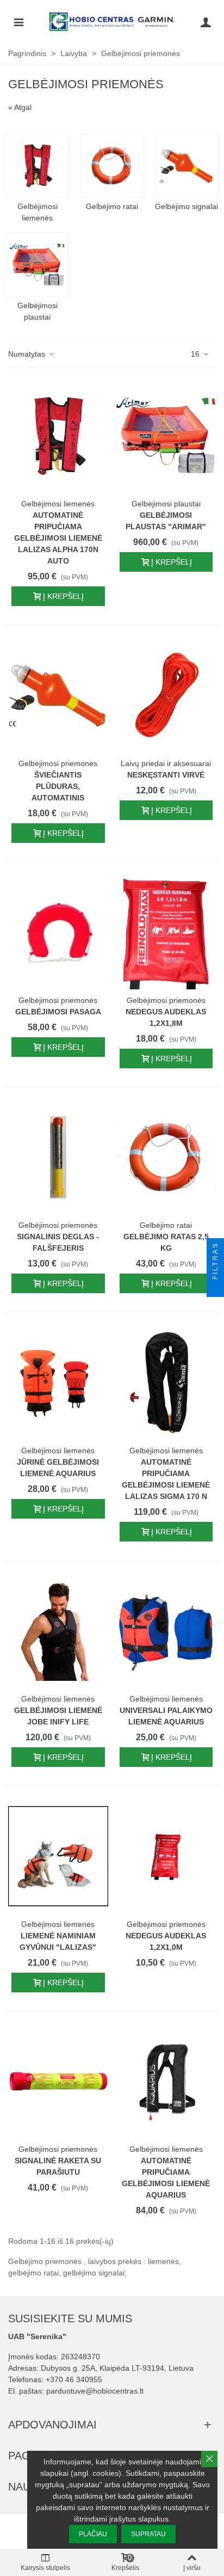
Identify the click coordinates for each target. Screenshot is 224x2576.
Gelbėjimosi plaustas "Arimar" (166, 521)
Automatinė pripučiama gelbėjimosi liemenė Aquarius (166, 2178)
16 (196, 354)
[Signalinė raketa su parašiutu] (58, 2082)
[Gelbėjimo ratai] (112, 166)
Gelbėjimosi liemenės (38, 212)
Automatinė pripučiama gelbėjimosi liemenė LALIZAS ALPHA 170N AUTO (58, 538)
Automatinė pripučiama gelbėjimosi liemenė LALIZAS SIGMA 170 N (166, 1479)
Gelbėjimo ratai (112, 206)
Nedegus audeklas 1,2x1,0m (166, 1941)
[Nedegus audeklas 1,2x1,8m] (166, 932)
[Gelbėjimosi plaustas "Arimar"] (166, 436)
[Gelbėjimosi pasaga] (58, 932)
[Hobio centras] (112, 22)
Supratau (148, 2534)
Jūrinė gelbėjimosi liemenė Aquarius (58, 1468)
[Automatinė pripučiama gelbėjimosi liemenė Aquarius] (166, 2082)
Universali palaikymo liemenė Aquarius (166, 1716)
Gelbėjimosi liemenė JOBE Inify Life (58, 1716)
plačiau (93, 2534)
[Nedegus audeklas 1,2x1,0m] (166, 1856)
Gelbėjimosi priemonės (58, 763)
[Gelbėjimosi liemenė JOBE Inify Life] (58, 1631)
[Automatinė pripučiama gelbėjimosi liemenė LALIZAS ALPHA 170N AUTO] (58, 436)
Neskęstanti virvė (166, 775)
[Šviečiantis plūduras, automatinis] (58, 695)
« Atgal (20, 107)
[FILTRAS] (215, 1288)
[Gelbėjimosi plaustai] (37, 264)
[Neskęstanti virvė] (166, 695)
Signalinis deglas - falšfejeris (58, 1242)
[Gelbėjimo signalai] (187, 166)
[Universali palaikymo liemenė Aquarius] (166, 1631)
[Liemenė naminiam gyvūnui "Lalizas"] (58, 1856)
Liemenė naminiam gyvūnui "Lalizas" (58, 1941)
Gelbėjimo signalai (186, 206)
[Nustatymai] (206, 22)
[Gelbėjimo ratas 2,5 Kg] (166, 1158)
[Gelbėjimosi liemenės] (37, 166)
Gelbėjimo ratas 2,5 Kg (166, 1242)
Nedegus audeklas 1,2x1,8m (166, 1017)
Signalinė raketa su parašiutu (58, 2166)
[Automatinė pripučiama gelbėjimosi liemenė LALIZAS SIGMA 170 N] (166, 1382)
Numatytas (28, 354)
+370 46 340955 (74, 2379)
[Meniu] (18, 22)
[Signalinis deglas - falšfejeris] (58, 1158)
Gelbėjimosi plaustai (38, 311)
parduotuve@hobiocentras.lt (95, 2391)
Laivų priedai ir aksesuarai (166, 763)
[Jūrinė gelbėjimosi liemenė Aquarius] (58, 1382)
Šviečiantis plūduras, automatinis (58, 786)
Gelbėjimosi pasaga (58, 1012)
